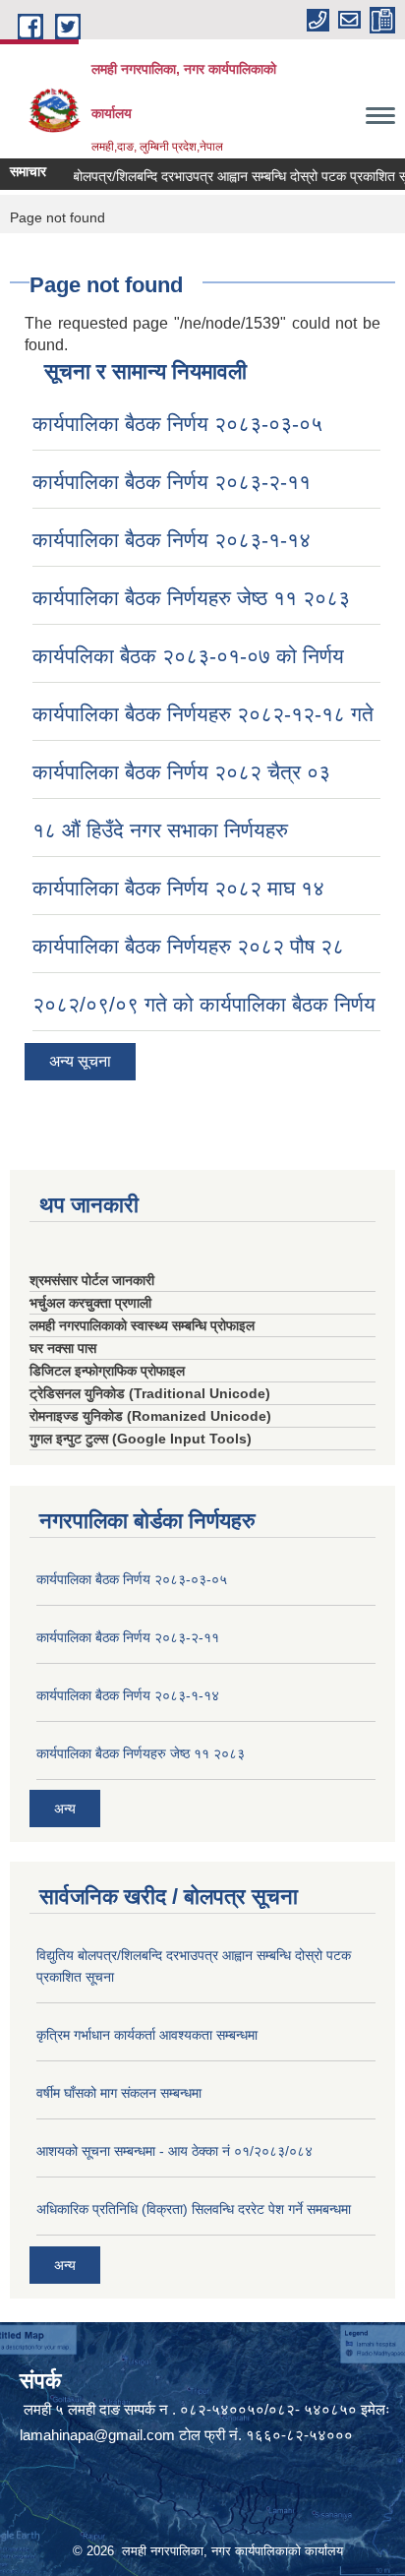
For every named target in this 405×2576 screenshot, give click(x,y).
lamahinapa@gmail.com (97, 2435)
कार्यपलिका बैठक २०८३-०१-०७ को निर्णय (188, 656)
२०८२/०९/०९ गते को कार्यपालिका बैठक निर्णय (204, 1004)
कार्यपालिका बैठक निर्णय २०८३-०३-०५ (177, 424)
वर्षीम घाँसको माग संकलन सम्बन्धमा (119, 2093)
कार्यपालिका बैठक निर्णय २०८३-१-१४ (172, 540)
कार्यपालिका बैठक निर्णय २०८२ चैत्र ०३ (181, 772)
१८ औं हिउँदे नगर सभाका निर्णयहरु (160, 830)
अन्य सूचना (80, 1061)
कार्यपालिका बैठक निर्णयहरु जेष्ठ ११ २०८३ (191, 598)
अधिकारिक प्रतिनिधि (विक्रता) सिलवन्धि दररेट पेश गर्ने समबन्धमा (194, 2209)
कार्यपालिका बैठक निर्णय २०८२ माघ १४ (178, 888)
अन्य (65, 1809)
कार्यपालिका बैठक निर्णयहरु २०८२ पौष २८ (188, 946)
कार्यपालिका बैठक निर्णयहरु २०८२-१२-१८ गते (203, 714)
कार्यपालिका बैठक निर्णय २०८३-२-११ (172, 482)
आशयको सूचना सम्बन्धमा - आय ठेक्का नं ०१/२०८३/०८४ (174, 2151)
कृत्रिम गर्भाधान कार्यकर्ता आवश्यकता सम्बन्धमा (147, 2035)
